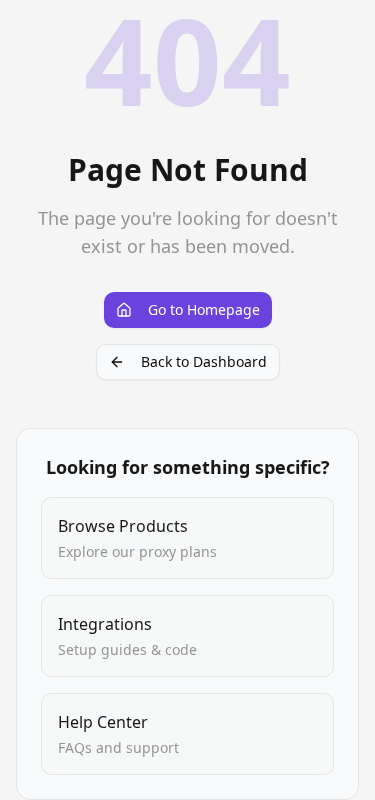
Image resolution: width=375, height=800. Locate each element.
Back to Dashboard (204, 361)
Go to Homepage (204, 309)
